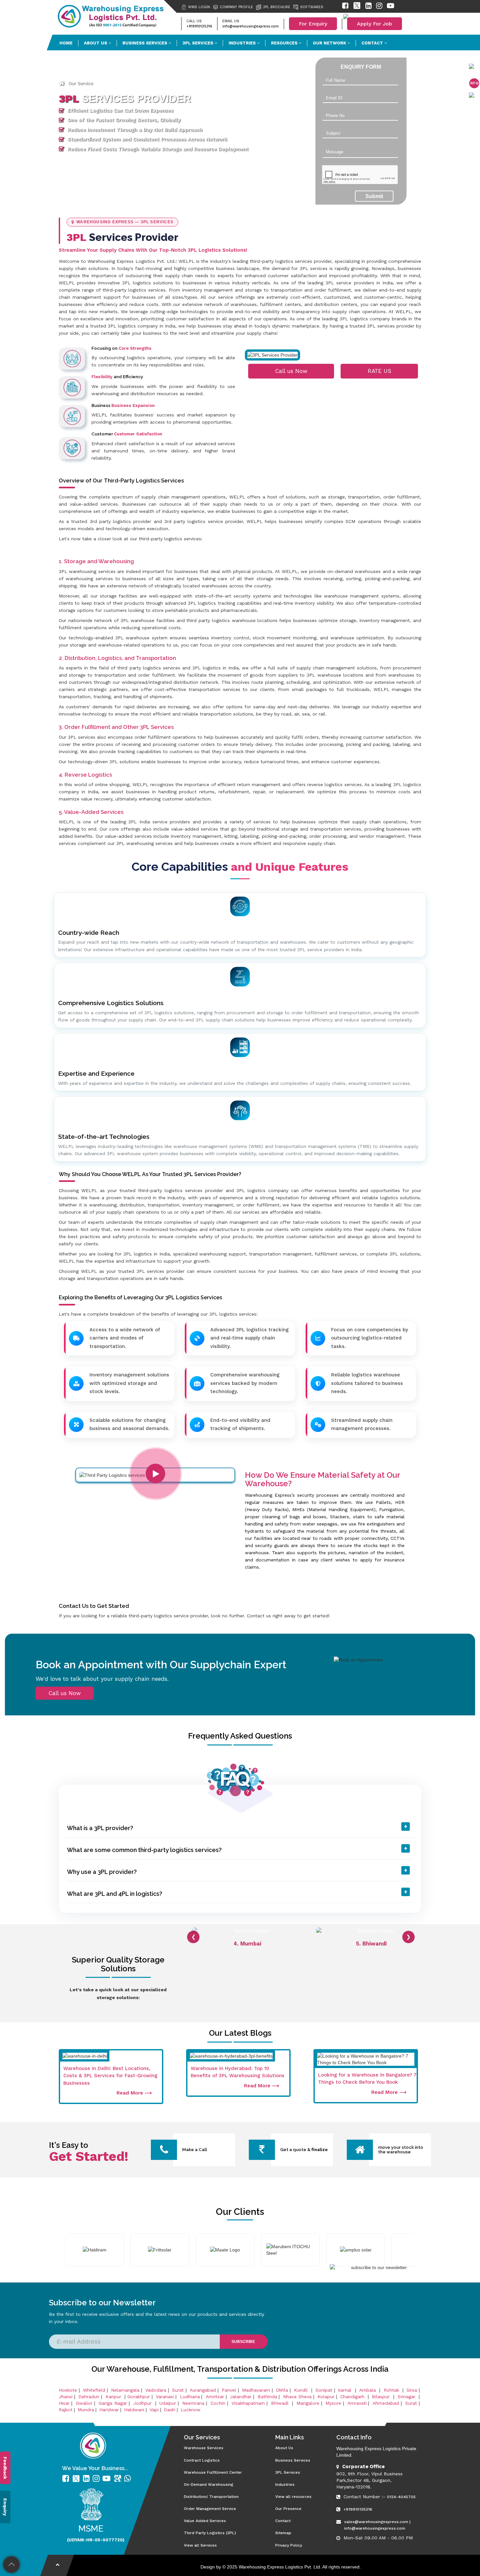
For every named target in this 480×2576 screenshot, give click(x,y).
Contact (373, 43)
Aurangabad (203, 2390)
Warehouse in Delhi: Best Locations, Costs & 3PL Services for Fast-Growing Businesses (110, 2076)
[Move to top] (12, 2565)
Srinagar (408, 2397)
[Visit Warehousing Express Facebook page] (345, 7)
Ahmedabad (386, 2403)
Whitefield (94, 2390)
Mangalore (308, 2403)
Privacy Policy (289, 2545)
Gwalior (84, 2403)
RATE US (379, 371)
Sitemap (283, 2533)
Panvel (229, 2390)
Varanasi (165, 2397)
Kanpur (114, 2397)
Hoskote (68, 2390)
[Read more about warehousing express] (67, 2479)
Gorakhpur (139, 2397)
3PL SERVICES (199, 43)
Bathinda (267, 2397)
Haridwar (109, 2410)
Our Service (81, 83)
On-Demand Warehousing (208, 2484)
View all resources (293, 2497)
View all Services (200, 2545)
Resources (285, 43)
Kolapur (326, 2397)
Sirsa (412, 2390)
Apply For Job (375, 24)
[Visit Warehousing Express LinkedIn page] (368, 7)
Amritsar (215, 2397)
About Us (284, 2448)
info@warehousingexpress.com (251, 26)
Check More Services (123, 83)
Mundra (86, 2410)
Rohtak (392, 2390)
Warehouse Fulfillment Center (213, 2472)
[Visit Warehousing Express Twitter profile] (357, 7)
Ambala (368, 2390)
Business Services (145, 43)
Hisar (64, 2403)
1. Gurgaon (371, 1944)
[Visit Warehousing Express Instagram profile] (379, 7)
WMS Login (199, 7)
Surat (178, 2390)
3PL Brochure (277, 7)
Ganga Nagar (113, 2403)
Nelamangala (125, 2390)
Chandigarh (352, 2397)
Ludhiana (190, 2397)
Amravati (357, 2403)
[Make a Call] (164, 2152)
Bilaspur (382, 2397)
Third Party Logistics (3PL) (210, 2533)
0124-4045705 (401, 2497)
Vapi (154, 2410)
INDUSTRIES (243, 43)
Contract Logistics (202, 2460)
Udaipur (168, 2403)
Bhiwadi (281, 2403)
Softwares (312, 7)
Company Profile (236, 7)
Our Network (330, 43)
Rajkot (66, 2410)
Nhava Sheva (297, 2397)
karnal (346, 2390)
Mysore (333, 2403)
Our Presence (288, 2509)
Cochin (218, 2403)
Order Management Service (210, 2509)
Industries (285, 2484)
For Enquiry (313, 24)
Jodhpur (143, 2403)
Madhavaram (256, 2390)
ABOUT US (96, 43)
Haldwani (134, 2410)
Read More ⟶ (134, 2093)
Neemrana (193, 2403)
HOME (66, 43)
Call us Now (291, 371)
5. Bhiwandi (247, 1944)
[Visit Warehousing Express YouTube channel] (391, 7)
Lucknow (191, 2410)
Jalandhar (241, 2397)
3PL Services (288, 2472)
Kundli (302, 2390)
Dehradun (89, 2397)
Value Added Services (205, 2521)
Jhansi (66, 2397)
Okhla (282, 2390)
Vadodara (156, 2390)
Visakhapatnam (248, 2403)
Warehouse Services (204, 2448)
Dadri (170, 2410)
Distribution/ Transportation (211, 2497)
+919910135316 (199, 26)
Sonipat (324, 2390)
